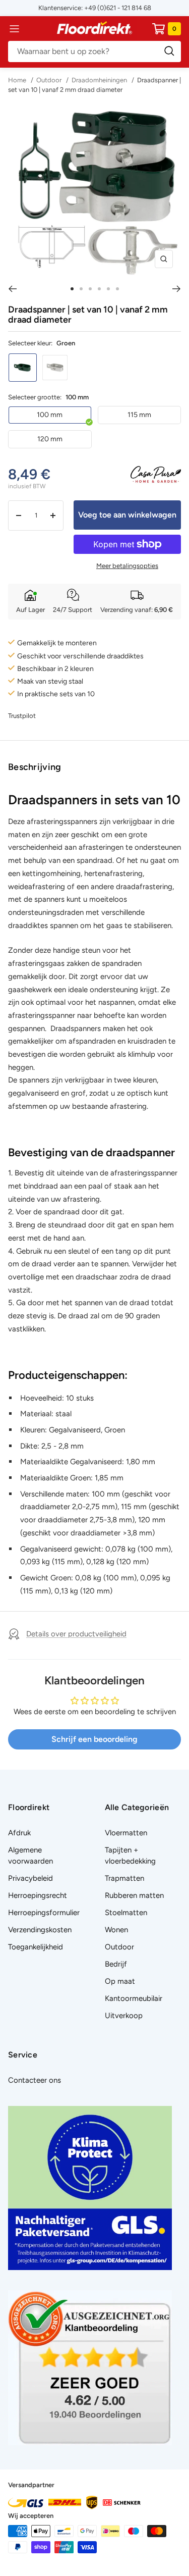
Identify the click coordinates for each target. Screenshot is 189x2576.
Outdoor (49, 80)
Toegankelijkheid (36, 1947)
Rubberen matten (134, 1895)
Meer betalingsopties (127, 566)
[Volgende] (177, 289)
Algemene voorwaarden (30, 1856)
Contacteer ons (35, 2080)
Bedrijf (116, 1964)
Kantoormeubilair (134, 1998)
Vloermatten (126, 1833)
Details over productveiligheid (76, 1634)
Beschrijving (35, 767)
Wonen (116, 1930)
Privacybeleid (30, 1878)
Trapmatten (124, 1878)
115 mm (139, 415)
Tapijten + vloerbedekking (130, 1856)
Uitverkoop (124, 2016)
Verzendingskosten (40, 1930)
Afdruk (19, 1833)
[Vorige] (12, 289)
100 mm (50, 415)
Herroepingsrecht (38, 1895)
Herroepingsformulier (44, 1913)
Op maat (120, 1981)
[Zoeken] (94, 51)
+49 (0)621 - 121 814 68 (118, 8)
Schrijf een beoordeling (94, 1739)
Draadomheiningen (99, 80)
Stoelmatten (126, 1913)
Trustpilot (22, 716)
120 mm (50, 439)
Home (18, 80)
